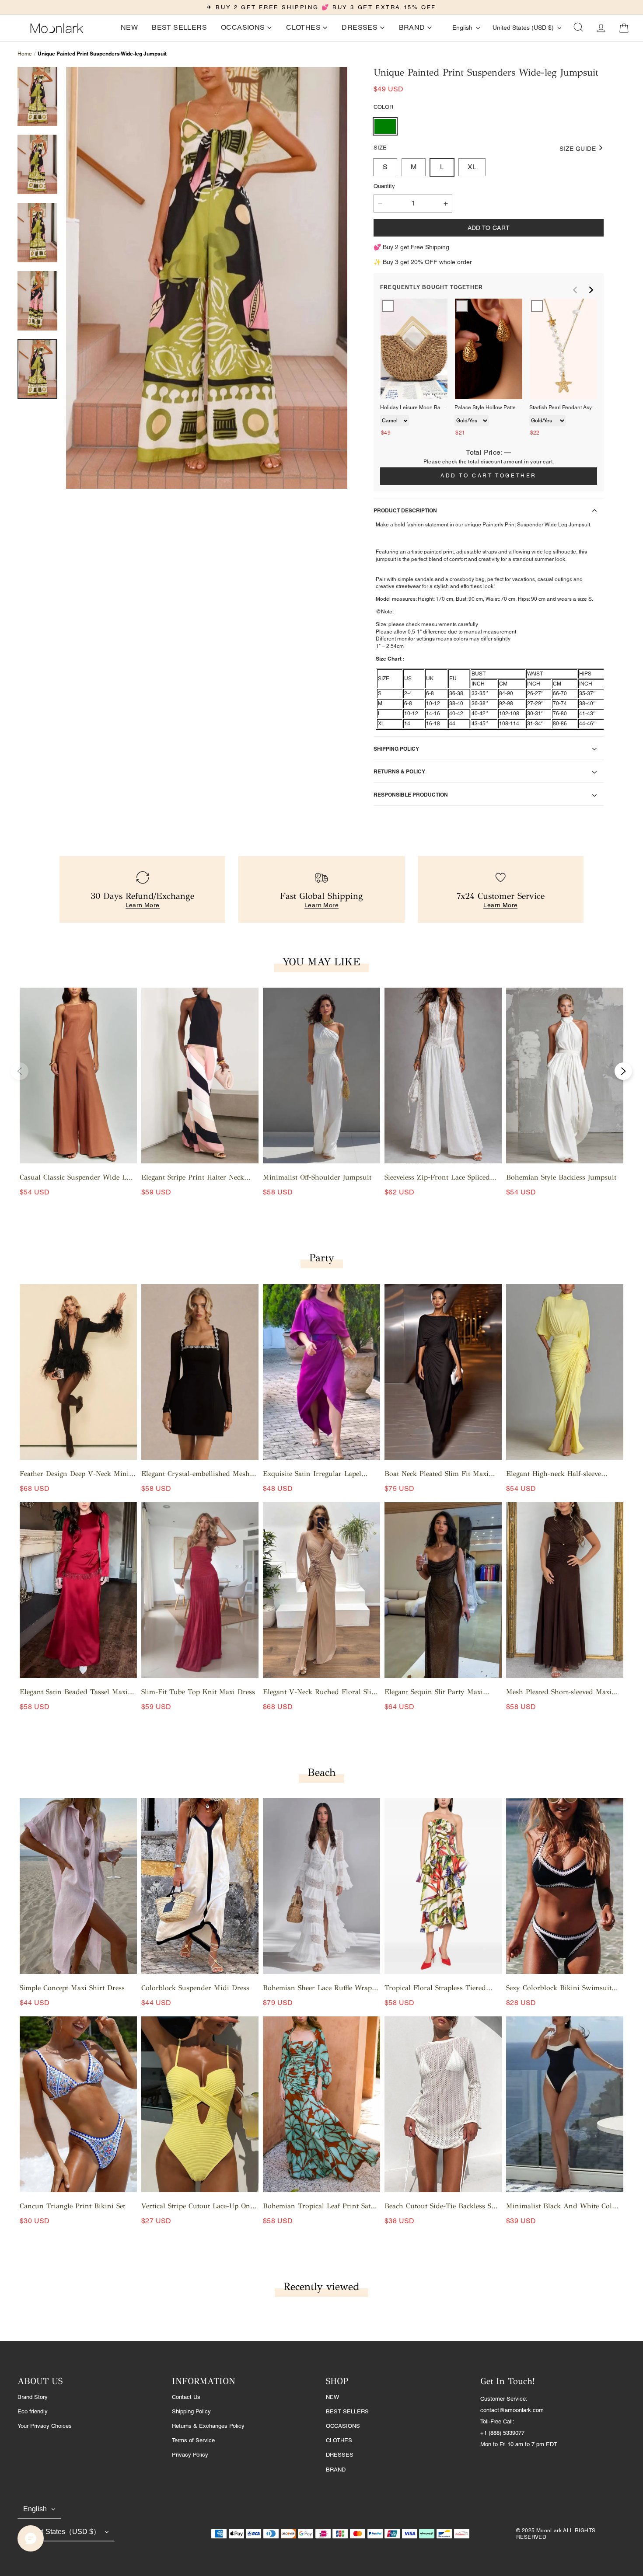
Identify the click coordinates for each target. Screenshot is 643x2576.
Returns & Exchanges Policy (208, 2426)
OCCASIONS (343, 2426)
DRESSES (340, 2455)
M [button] (414, 167)
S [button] (385, 167)
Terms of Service (193, 2440)
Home (25, 54)
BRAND (336, 2470)
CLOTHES (339, 2440)
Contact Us (186, 2397)
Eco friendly (33, 2411)
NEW (332, 2397)
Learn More (143, 905)
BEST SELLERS (347, 2411)
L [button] (442, 167)
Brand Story (33, 2397)
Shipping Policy (191, 2411)
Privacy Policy (190, 2455)
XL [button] (472, 167)
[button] (578, 28)
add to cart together (489, 476)
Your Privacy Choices (45, 2426)
